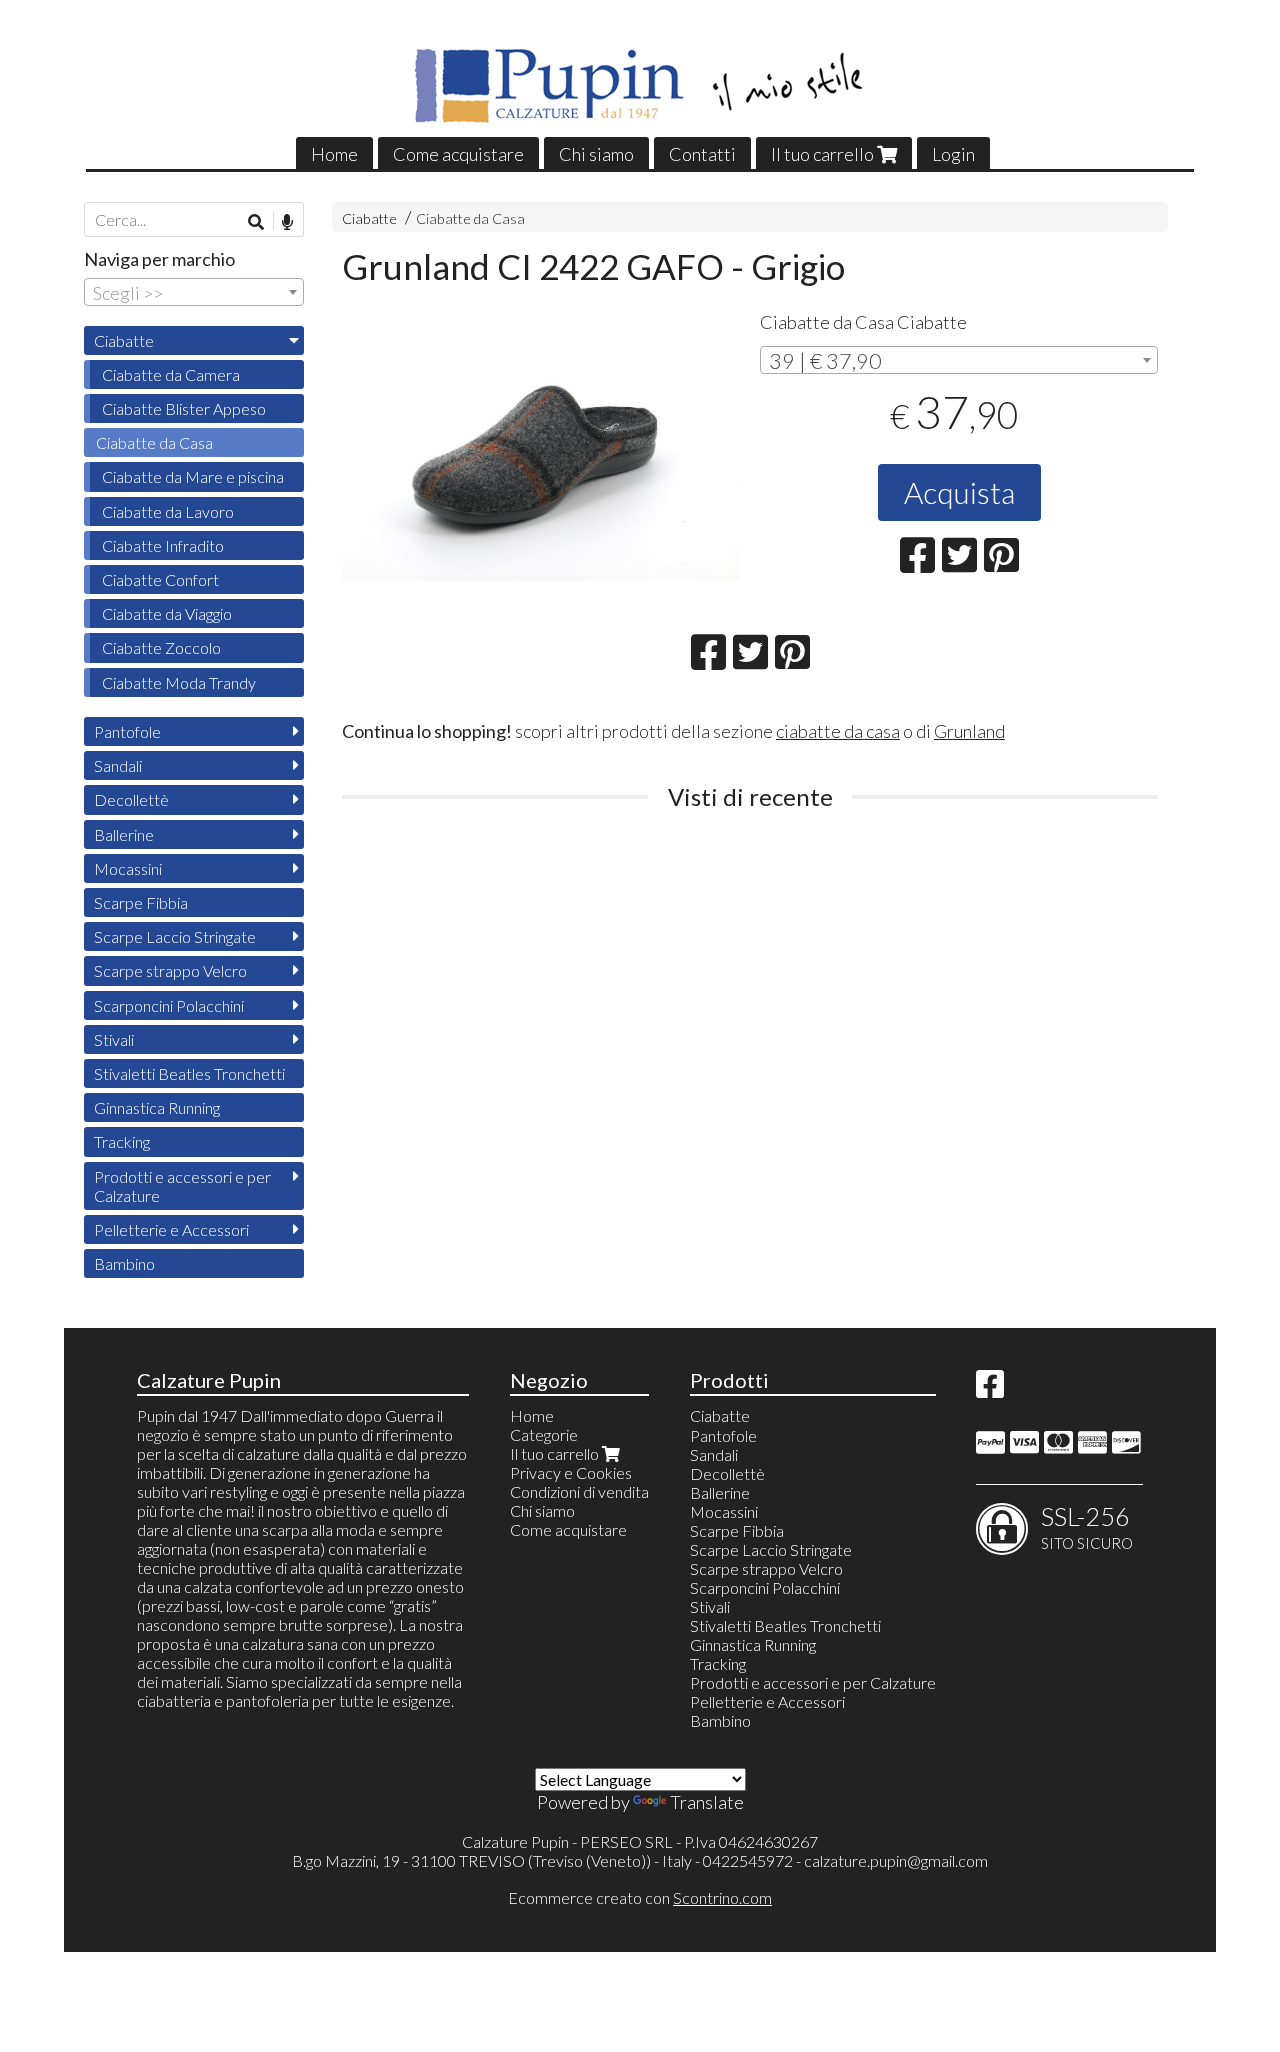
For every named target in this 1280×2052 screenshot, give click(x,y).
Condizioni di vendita (579, 1491)
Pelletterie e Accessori (171, 1229)
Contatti (702, 154)
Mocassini (128, 868)
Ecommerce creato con (640, 1897)
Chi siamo (596, 154)
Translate (707, 1802)
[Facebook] (990, 1389)
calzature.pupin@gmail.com (896, 1860)
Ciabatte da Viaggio (167, 613)
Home (334, 154)
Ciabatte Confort (160, 579)
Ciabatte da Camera (171, 374)
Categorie (544, 1434)
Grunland (969, 731)
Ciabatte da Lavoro (168, 511)
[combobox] (959, 360)
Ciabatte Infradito (163, 545)
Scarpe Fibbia (141, 902)
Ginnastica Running (157, 1107)
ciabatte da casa (838, 731)
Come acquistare (458, 154)
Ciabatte (369, 218)
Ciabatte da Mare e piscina (193, 476)
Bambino (124, 1263)
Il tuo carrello (824, 154)
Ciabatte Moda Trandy (179, 682)
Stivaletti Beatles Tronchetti (189, 1073)
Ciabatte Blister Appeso (184, 408)
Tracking (122, 1141)
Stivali (114, 1039)
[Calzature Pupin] (640, 86)
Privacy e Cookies (571, 1472)
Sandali (118, 765)
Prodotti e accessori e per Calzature (182, 1186)
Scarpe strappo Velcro (170, 970)
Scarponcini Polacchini (169, 1005)
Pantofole (127, 731)
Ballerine (124, 834)
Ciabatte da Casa (470, 218)
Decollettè (131, 799)
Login (953, 154)
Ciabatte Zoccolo (161, 647)
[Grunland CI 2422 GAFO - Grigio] (541, 448)
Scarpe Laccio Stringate (175, 936)
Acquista (959, 492)
